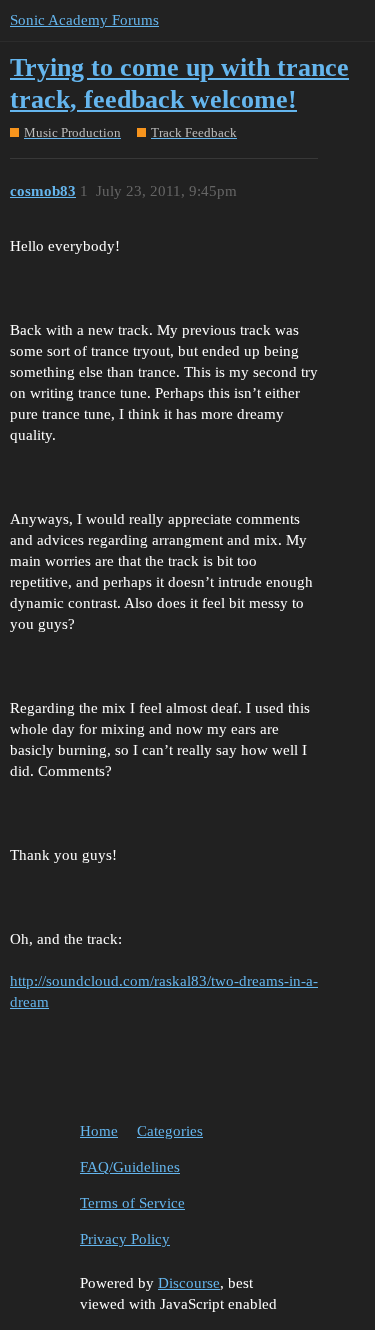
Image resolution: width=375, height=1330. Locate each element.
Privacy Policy (125, 1239)
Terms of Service (132, 1203)
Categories (170, 1131)
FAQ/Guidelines (130, 1167)
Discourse (189, 1283)
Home (99, 1131)
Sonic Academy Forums (84, 20)
